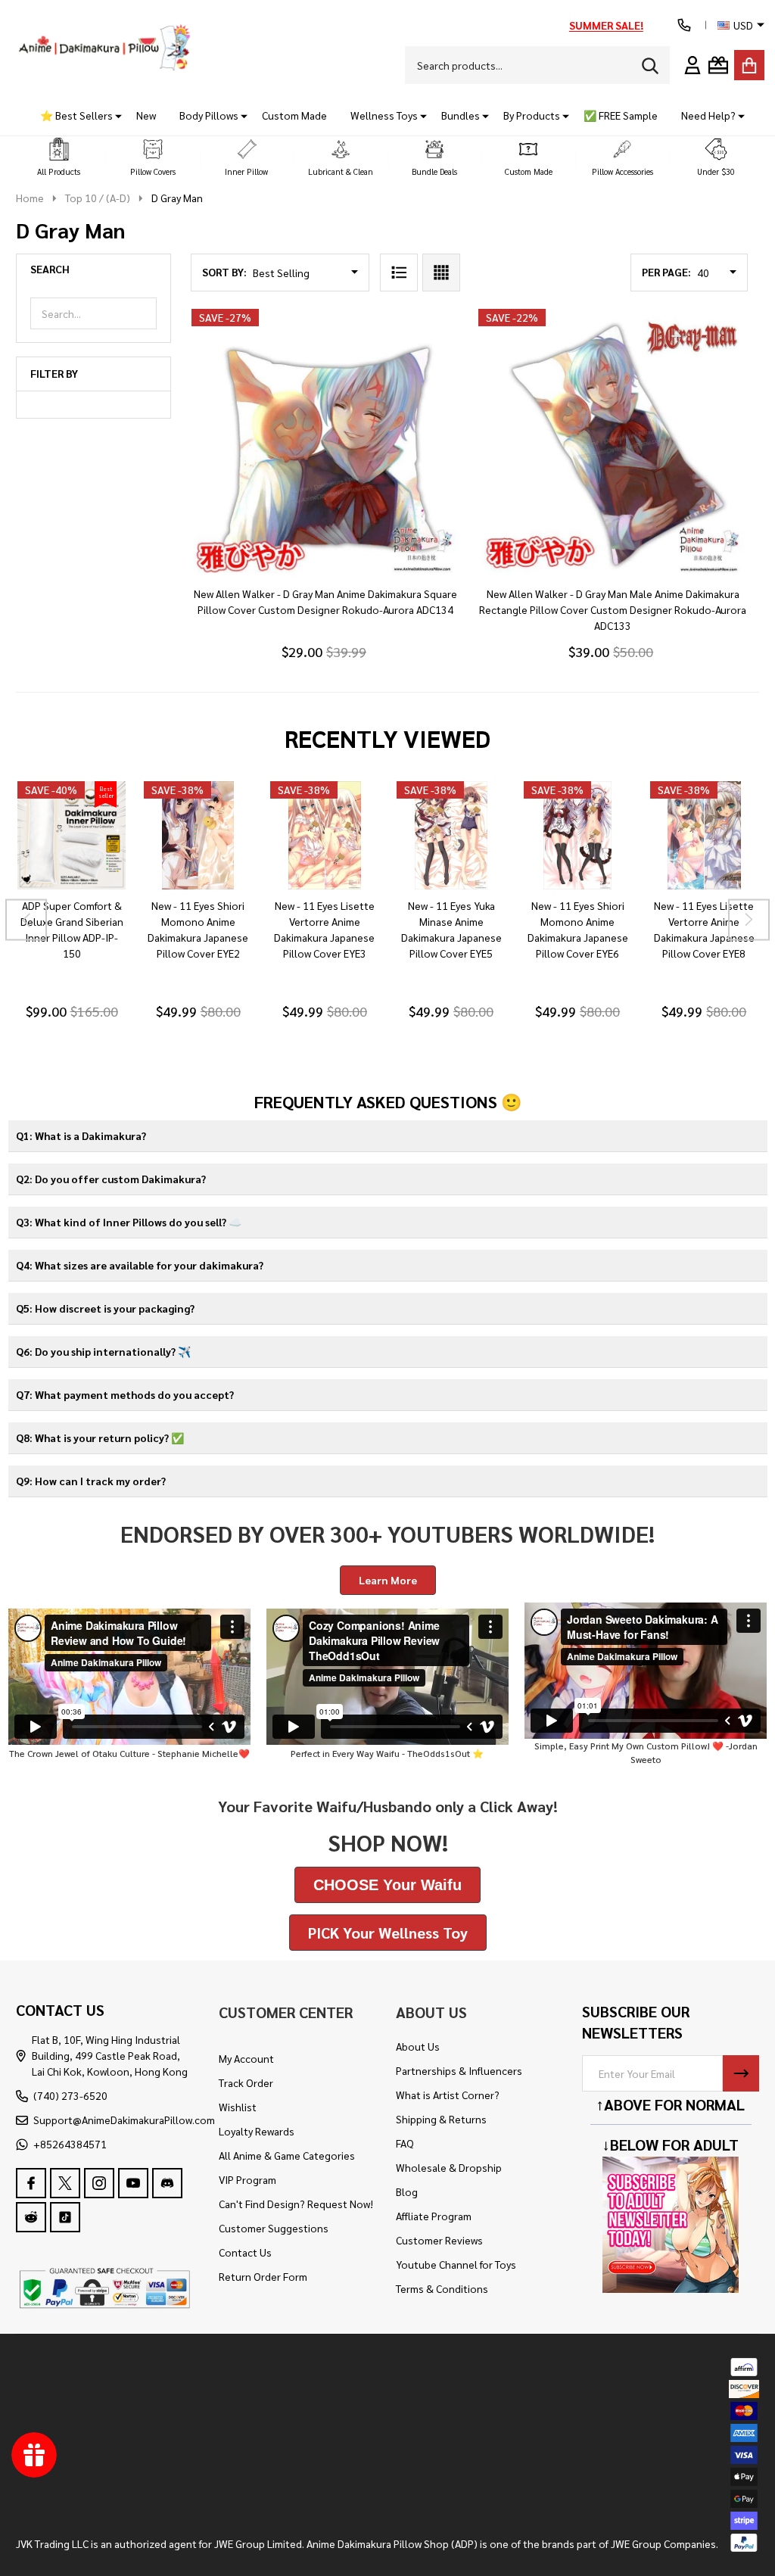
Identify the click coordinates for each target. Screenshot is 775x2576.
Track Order (246, 2082)
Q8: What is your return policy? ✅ (100, 1438)
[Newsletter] (741, 2073)
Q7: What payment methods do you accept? (125, 1394)
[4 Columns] (441, 273)
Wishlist (238, 2107)
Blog (407, 2191)
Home (30, 198)
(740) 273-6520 (70, 2095)
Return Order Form (263, 2276)
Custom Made (294, 115)
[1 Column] (399, 273)
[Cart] (749, 65)
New (146, 115)
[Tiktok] (65, 2217)
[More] (113, 115)
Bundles (461, 115)
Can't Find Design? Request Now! (296, 2204)
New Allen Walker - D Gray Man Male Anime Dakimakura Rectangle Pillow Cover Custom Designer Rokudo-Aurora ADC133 (613, 609)
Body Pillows (209, 115)
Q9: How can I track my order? (91, 1481)
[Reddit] (31, 2217)
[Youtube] (133, 2183)
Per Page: (666, 272)
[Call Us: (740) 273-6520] (684, 25)
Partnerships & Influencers (459, 2070)
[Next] (749, 919)
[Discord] (167, 2183)
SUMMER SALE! (606, 25)
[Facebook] (31, 2183)
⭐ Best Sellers (76, 115)
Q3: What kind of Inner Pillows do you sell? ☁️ (129, 1222)
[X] (65, 2183)
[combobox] (537, 65)
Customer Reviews (439, 2240)
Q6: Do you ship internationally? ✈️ (103, 1351)
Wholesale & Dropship (449, 2167)
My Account (246, 2058)
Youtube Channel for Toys (456, 2264)
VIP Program (247, 2179)
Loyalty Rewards (257, 2131)
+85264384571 (70, 2144)
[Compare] (89, 905)
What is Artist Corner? (448, 2095)
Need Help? (708, 115)
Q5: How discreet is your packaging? (105, 1308)
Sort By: (224, 272)
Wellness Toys (384, 115)
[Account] (693, 65)
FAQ (405, 2143)
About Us (418, 2046)
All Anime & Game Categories (287, 2155)
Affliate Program (434, 2216)
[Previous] (26, 919)
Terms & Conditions (442, 2288)
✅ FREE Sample (621, 115)
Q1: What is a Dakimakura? (81, 1135)
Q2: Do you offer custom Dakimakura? (111, 1179)
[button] (59, 158)
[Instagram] (99, 2183)
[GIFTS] (718, 65)
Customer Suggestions (274, 2228)
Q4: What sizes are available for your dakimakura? (140, 1265)
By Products (532, 115)
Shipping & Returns (441, 2119)
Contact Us (245, 2252)
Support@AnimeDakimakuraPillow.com (124, 2120)
